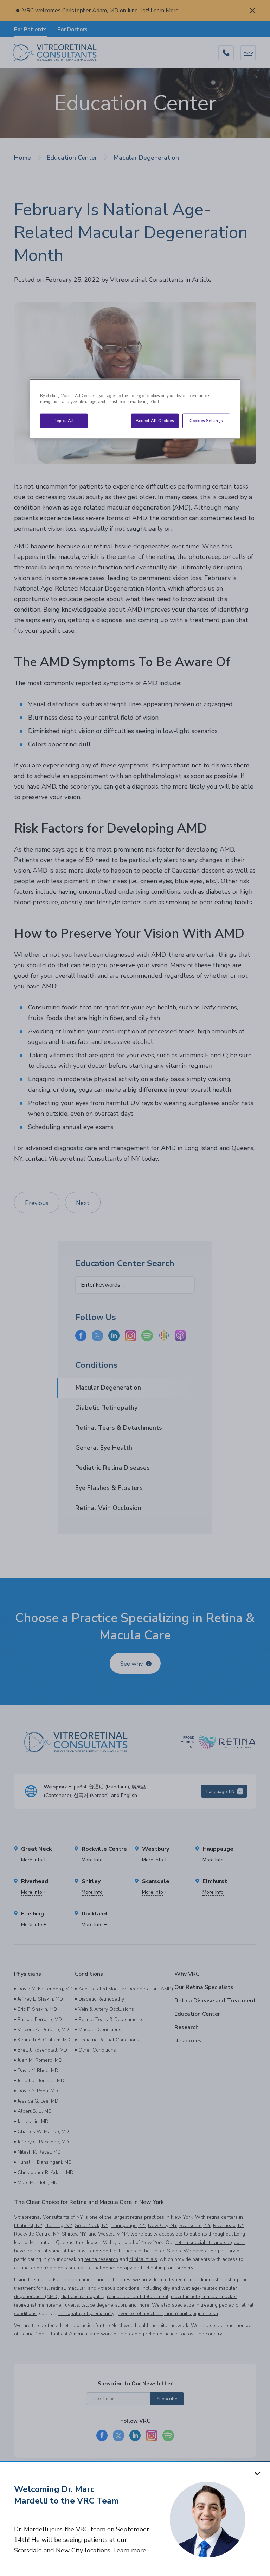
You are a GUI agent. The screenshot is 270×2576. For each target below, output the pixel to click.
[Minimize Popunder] (257, 2473)
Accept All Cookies (155, 420)
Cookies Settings (206, 420)
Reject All (64, 420)
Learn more (130, 2550)
